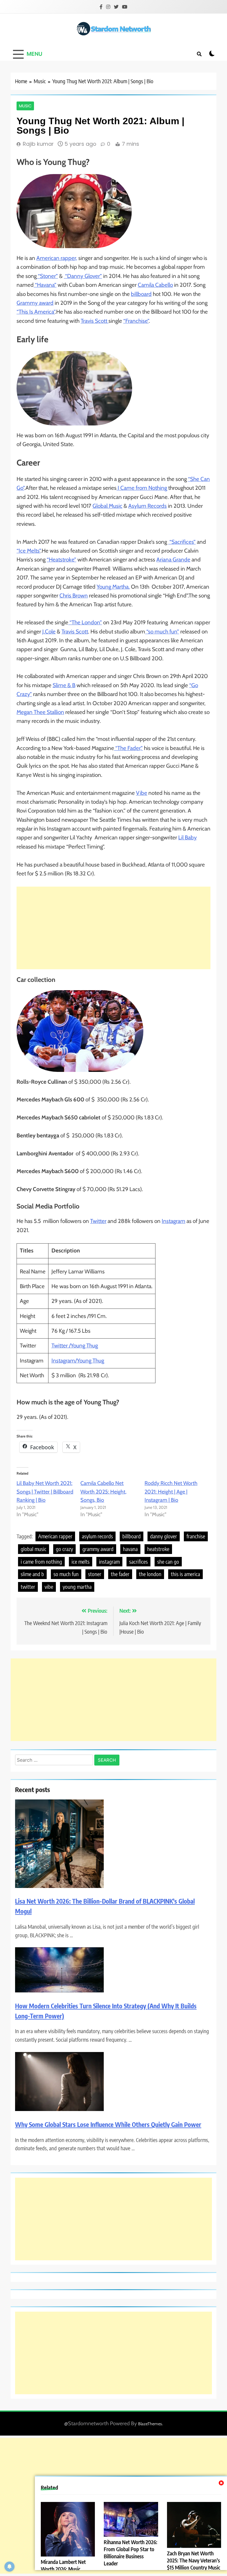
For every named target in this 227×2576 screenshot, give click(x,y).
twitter (28, 1587)
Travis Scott (95, 321)
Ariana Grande (173, 560)
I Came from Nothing (142, 488)
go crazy (64, 1549)
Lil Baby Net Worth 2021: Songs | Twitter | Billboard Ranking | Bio (45, 1492)
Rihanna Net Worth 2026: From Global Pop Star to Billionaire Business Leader (130, 2553)
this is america (185, 1574)
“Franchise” (136, 321)
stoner (95, 1574)
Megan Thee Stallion (40, 712)
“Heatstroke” (61, 560)
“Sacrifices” (182, 542)
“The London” (85, 622)
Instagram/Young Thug (78, 1361)
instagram (109, 1562)
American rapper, (57, 258)
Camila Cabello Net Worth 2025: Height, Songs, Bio (103, 1492)
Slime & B (64, 685)
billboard (141, 294)
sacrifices (138, 1562)
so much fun (66, 1574)
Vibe (142, 793)
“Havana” (45, 285)
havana (130, 1549)
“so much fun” (162, 632)
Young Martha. (113, 587)
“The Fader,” (128, 748)
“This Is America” (36, 312)
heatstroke (158, 1549)
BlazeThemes (150, 2424)
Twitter (98, 1221)
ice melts (81, 1562)
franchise (196, 1536)
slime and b (32, 1574)
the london (150, 1574)
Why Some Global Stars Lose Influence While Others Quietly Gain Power (108, 2124)
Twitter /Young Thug (75, 1346)
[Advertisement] (113, 928)
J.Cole (49, 632)
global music (34, 1549)
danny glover (164, 1536)
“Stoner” (47, 276)
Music (25, 106)
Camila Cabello (155, 285)
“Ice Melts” (29, 551)
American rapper (55, 1536)
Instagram (174, 1221)
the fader (120, 1574)
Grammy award (35, 303)
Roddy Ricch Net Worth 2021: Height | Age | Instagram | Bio (171, 1492)
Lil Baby (188, 837)
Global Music (107, 506)
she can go (168, 1562)
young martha (77, 1587)
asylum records (97, 1536)
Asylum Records (147, 506)
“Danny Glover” (83, 276)
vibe (49, 1587)
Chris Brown (74, 596)
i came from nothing (41, 1562)
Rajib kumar (38, 144)
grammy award (98, 1549)
